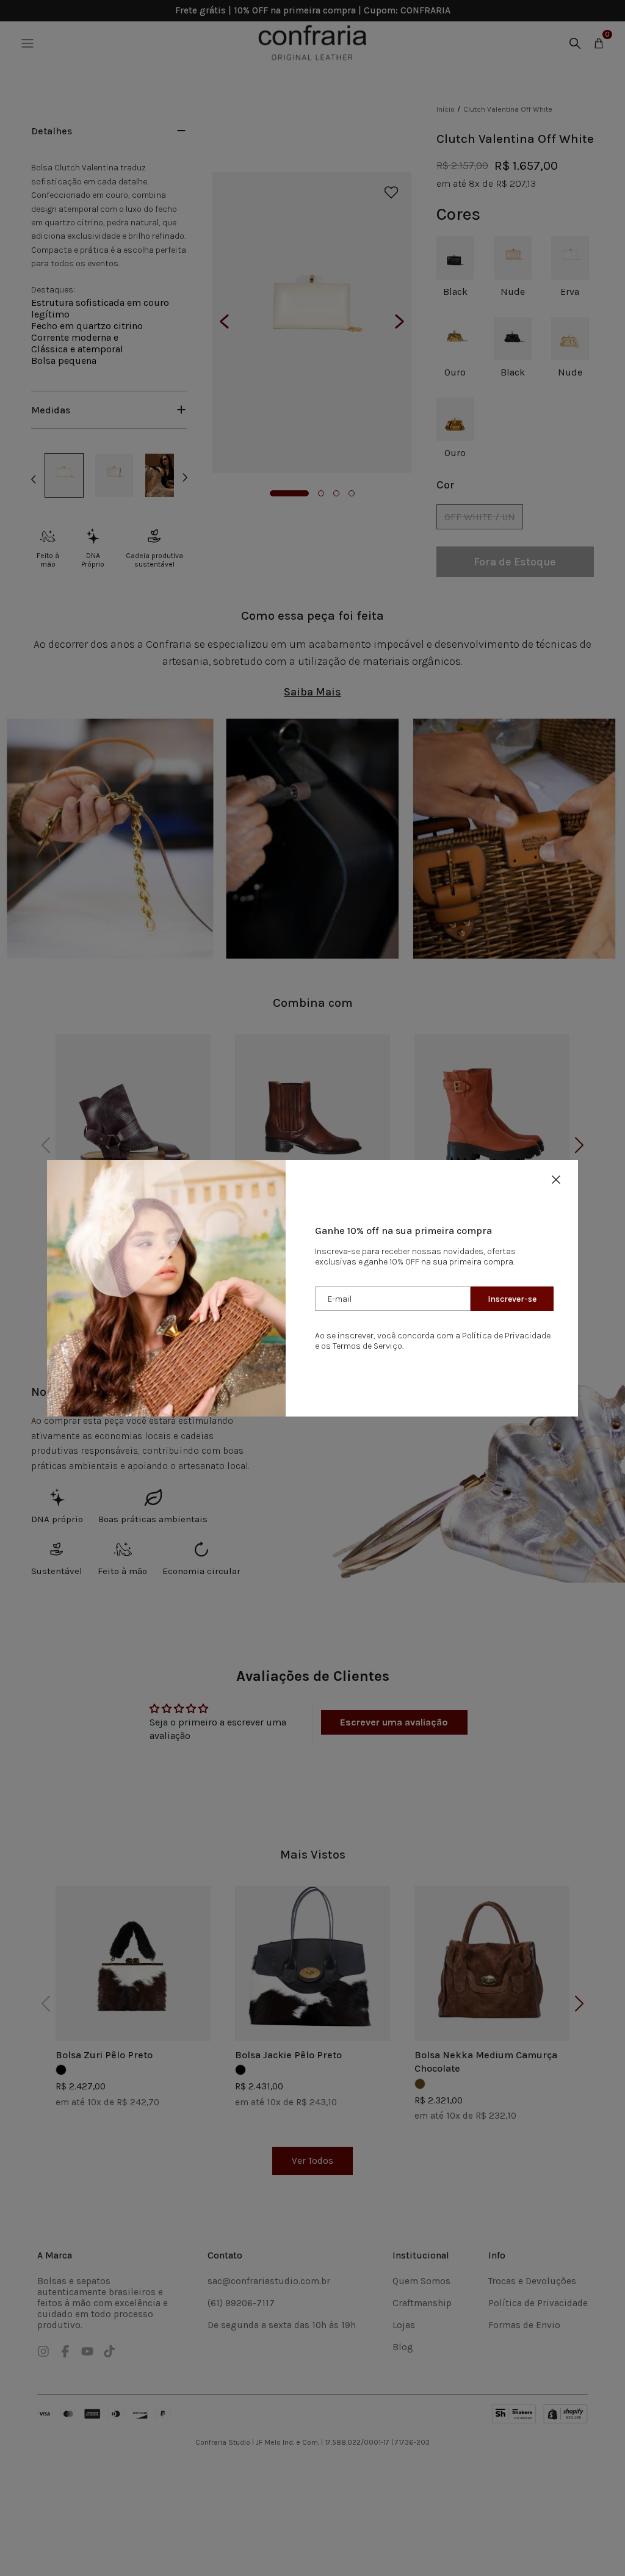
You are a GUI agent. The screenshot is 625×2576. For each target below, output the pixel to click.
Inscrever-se (512, 1299)
